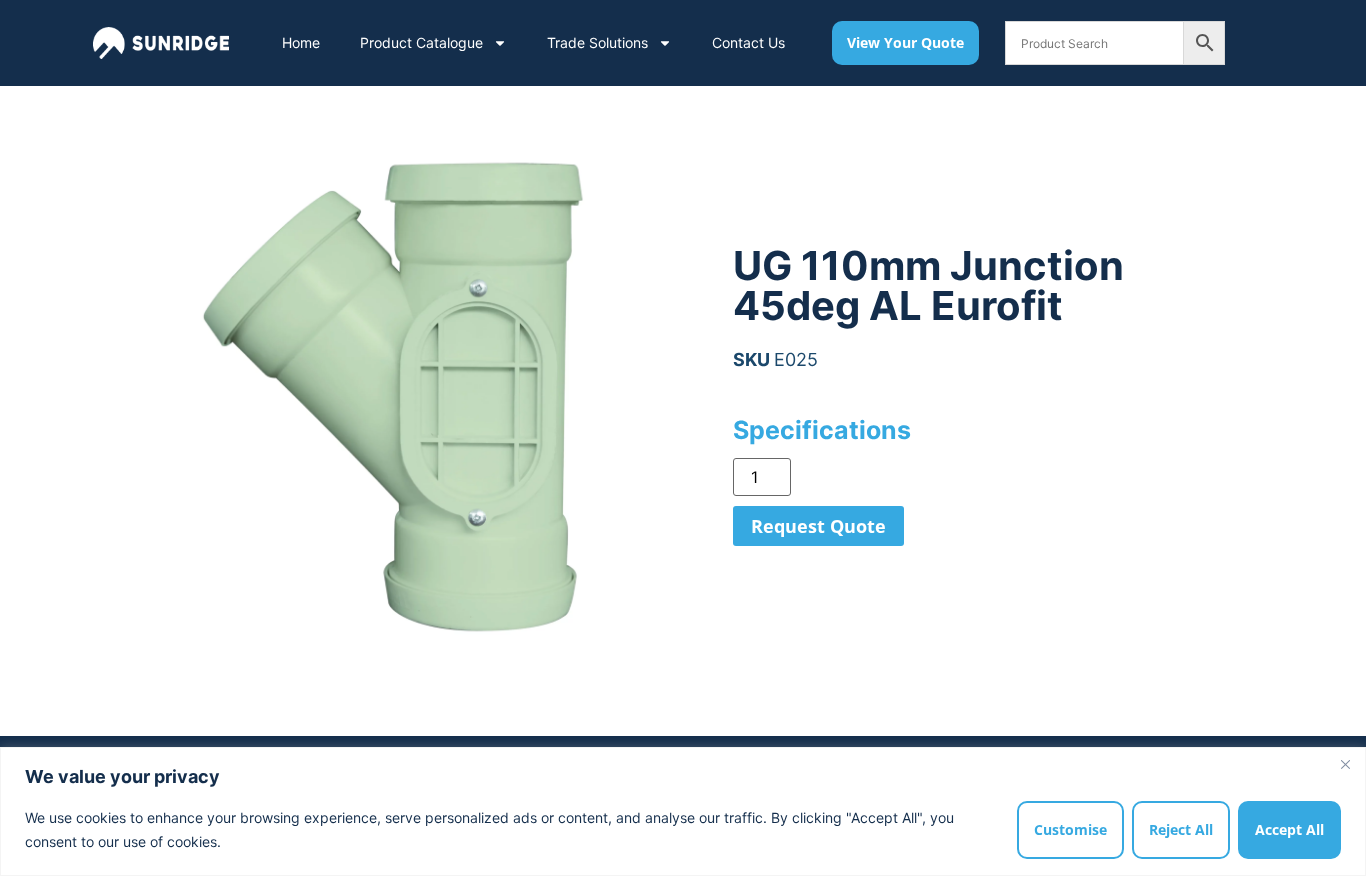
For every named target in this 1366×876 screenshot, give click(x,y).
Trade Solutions (597, 42)
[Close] (1345, 764)
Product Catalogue (421, 42)
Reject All (1181, 829)
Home (301, 42)
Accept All (1289, 829)
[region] (683, 811)
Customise (1070, 829)
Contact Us (748, 42)
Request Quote (818, 526)
